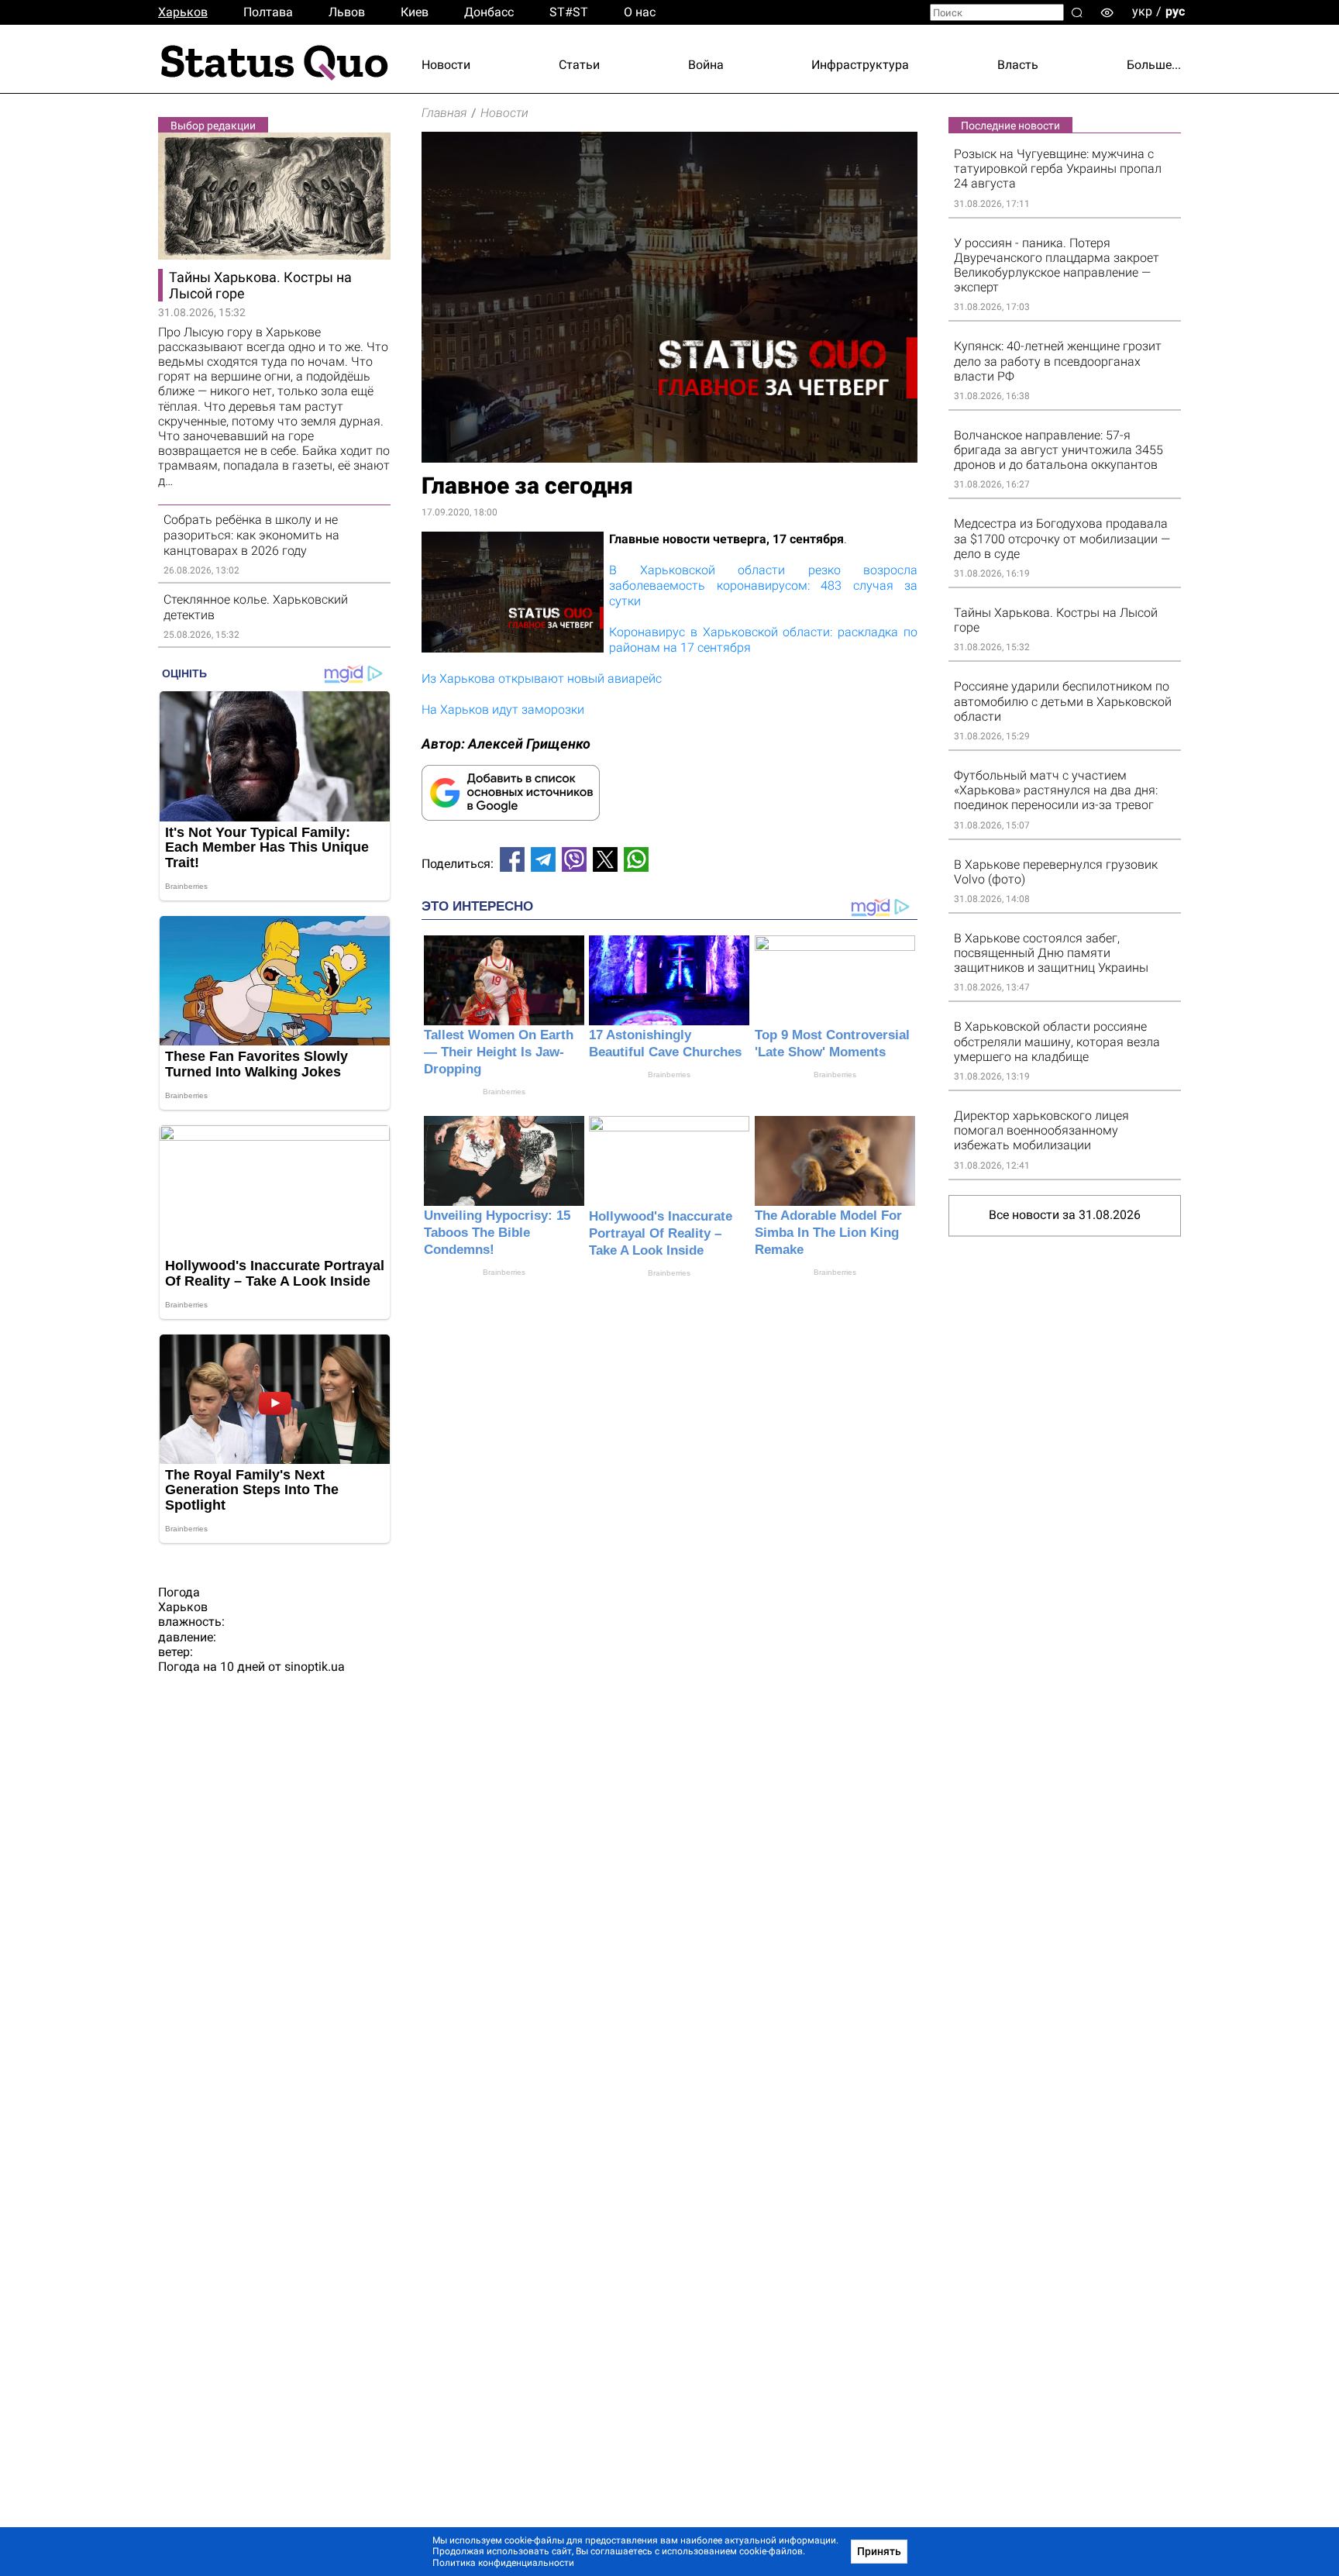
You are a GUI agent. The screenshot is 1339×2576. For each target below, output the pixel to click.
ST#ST (569, 12)
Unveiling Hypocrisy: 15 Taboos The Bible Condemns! (497, 1233)
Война (706, 65)
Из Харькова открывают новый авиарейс (542, 678)
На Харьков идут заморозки (503, 709)
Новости (446, 65)
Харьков (183, 12)
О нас (640, 12)
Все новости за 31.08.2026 (1065, 1215)
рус (1175, 11)
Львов (347, 12)
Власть (1018, 65)
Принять (879, 2551)
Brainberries (504, 1092)
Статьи (579, 65)
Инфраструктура (860, 65)
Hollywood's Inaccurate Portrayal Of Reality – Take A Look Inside (661, 1233)
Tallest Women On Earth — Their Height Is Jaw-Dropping (499, 1052)
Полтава (268, 12)
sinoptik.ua (315, 1667)
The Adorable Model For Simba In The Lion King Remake (828, 1233)
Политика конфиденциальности (503, 2563)
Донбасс (489, 12)
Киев (415, 12)
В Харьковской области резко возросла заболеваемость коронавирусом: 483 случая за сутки (763, 585)
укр (1142, 11)
